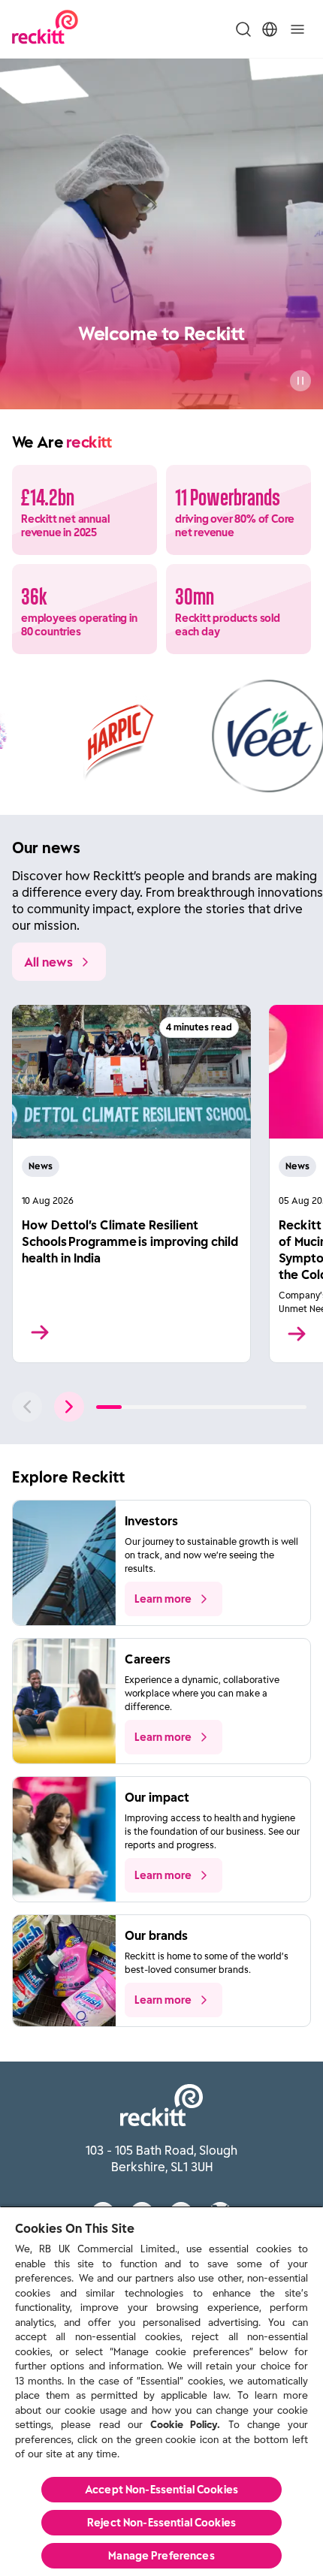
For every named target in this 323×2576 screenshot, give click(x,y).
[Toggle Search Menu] (243, 29)
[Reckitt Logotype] (45, 29)
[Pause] (300, 381)
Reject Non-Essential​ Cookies (161, 2523)
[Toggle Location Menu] (270, 29)
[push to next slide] (69, 1407)
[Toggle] (297, 29)
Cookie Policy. (185, 2425)
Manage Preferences (161, 2556)
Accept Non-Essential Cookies (161, 2490)
